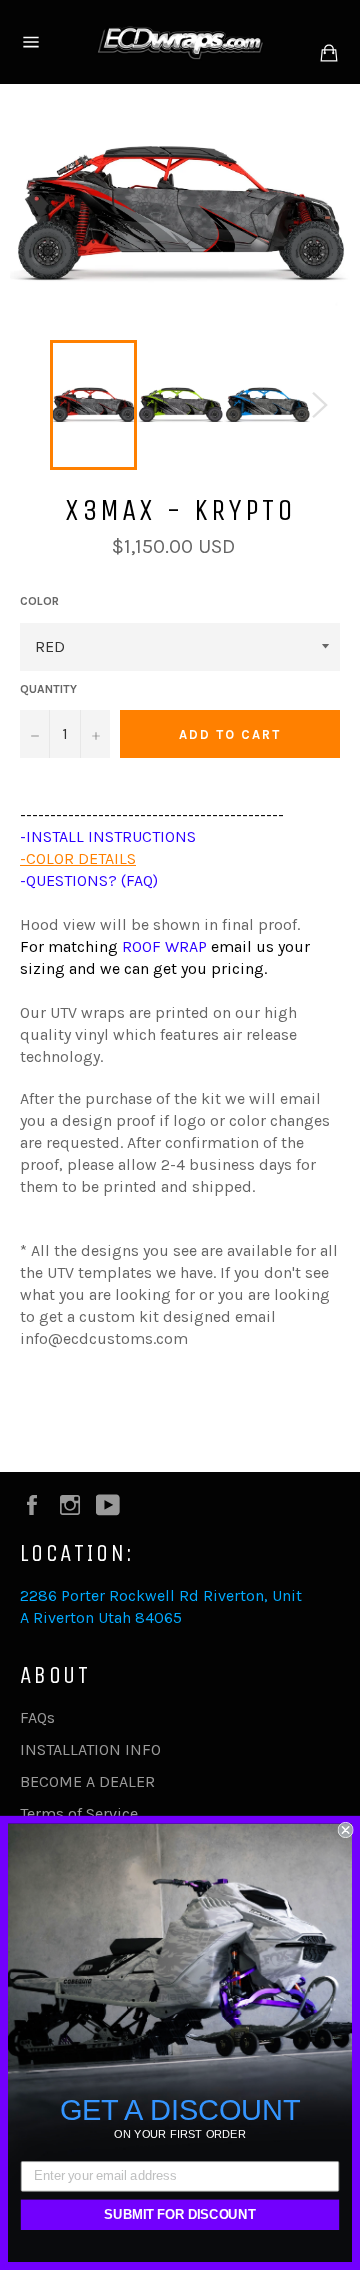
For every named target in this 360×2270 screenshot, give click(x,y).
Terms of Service (79, 1813)
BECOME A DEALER (87, 1781)
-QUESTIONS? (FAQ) (89, 880)
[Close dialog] (346, 1830)
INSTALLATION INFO (90, 1749)
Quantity (48, 689)
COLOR (39, 601)
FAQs (37, 1717)
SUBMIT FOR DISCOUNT (179, 2215)
